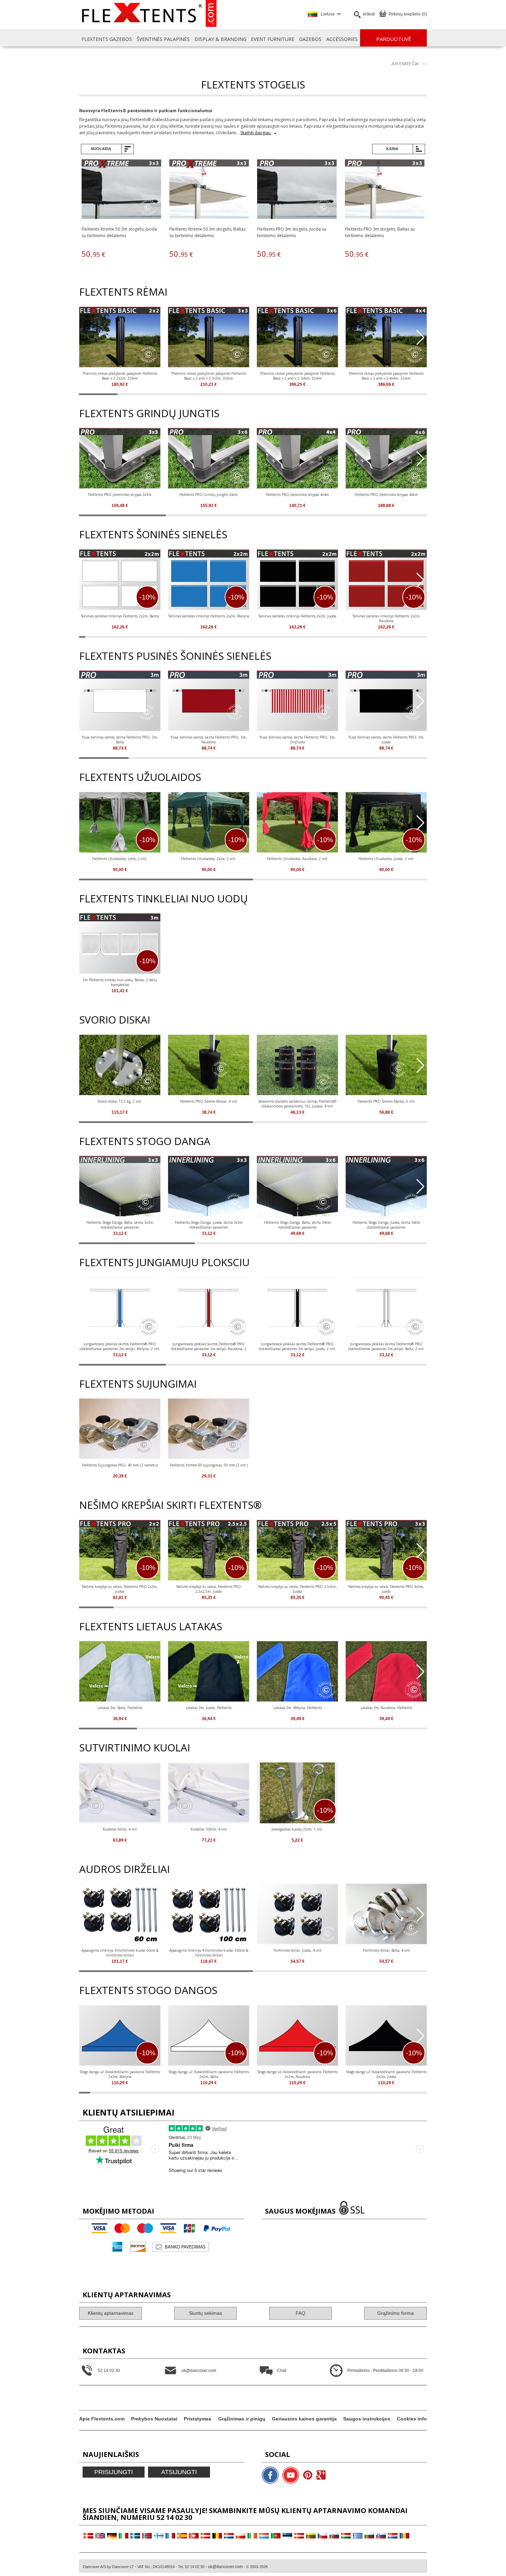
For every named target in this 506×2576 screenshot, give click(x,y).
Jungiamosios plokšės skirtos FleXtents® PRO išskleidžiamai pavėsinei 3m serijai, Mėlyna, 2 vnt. (120, 1346)
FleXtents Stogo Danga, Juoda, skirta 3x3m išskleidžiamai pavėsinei (209, 1225)
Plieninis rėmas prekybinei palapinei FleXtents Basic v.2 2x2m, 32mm (120, 376)
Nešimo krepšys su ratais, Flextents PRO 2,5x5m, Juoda (298, 1589)
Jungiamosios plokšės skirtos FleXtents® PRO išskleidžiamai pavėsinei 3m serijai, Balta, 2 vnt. (386, 1346)
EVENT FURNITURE (273, 39)
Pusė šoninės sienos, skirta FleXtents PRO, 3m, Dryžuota (298, 740)
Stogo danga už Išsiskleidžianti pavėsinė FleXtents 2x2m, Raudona (297, 2074)
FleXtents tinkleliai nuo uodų (164, 898)
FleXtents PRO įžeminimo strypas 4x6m (386, 495)
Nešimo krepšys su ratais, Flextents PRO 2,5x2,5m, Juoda (209, 1589)
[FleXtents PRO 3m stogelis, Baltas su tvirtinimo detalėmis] (385, 190)
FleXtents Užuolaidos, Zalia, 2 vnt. (209, 859)
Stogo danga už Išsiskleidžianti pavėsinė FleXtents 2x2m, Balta (209, 2074)
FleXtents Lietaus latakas (151, 1626)
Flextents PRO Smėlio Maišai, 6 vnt (386, 1101)
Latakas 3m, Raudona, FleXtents (386, 1708)
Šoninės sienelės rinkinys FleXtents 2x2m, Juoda (297, 616)
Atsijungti (179, 2472)
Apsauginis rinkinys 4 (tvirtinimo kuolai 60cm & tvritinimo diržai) (120, 1953)
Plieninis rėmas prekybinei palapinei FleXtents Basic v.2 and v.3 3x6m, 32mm (298, 376)
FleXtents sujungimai (138, 1384)
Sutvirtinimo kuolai (135, 1747)
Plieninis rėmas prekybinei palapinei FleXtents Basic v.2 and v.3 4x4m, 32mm (386, 376)
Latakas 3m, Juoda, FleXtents (209, 1708)
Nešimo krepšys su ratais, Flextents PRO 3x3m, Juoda (386, 1589)
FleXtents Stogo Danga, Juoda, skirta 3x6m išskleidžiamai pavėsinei (386, 1225)
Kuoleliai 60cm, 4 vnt (120, 1829)
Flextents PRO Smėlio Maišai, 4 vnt (209, 1101)
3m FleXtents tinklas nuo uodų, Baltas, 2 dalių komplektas (120, 982)
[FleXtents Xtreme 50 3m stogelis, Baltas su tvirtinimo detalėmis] (209, 190)
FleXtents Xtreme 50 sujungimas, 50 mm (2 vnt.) (209, 1465)
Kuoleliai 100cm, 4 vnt (209, 1829)
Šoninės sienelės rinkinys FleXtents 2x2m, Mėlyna (209, 616)
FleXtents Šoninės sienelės (153, 534)
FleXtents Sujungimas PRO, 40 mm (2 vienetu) (120, 1465)
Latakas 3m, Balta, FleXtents (120, 1708)
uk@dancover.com (225, 2567)
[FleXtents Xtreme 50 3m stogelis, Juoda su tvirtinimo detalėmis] (121, 190)
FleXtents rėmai (123, 292)
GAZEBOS (310, 39)
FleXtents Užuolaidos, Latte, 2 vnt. (120, 859)
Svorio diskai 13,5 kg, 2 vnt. (120, 1101)
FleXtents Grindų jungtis (149, 413)
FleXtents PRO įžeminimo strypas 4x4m (297, 495)
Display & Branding (220, 39)
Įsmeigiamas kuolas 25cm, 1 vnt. (297, 1829)
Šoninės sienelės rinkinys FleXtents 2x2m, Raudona (386, 618)
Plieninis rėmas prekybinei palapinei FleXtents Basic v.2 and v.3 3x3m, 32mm (209, 376)
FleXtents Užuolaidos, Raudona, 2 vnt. (298, 859)
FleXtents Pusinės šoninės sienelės (175, 656)
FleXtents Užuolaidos (140, 777)
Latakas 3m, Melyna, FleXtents (298, 1708)
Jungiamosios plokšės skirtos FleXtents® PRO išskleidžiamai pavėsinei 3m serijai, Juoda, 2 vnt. (297, 1346)
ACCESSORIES (342, 39)
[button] (420, 338)
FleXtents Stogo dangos (148, 1990)
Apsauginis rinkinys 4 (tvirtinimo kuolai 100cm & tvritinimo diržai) (209, 1953)
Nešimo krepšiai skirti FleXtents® (170, 1505)
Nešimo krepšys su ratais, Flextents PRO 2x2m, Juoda (120, 1589)
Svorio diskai (115, 1020)
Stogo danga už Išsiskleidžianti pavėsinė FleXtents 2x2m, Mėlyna (120, 2074)
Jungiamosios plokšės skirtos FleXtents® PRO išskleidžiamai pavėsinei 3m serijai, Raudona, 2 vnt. (209, 1346)
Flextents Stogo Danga (145, 1141)
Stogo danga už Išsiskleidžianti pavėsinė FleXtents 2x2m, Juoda (386, 2074)
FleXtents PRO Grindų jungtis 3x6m (209, 495)
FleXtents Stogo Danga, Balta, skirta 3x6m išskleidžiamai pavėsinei (297, 1225)
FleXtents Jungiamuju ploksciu (164, 1262)
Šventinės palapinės (163, 39)
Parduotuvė (394, 39)
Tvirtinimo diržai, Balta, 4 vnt (386, 1950)
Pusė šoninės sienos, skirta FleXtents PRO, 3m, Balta (120, 740)
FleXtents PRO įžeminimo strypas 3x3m (120, 495)
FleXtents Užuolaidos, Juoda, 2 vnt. (386, 859)
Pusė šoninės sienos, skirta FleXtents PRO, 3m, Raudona (209, 740)
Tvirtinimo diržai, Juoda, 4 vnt (297, 1950)
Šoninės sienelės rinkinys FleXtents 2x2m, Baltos (120, 616)
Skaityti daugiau (256, 133)
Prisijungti (114, 2472)
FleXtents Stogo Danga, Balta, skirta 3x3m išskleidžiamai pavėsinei (120, 1225)
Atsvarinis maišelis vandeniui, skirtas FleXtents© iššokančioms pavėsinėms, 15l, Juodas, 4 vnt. (297, 1104)
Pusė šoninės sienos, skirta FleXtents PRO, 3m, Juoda (386, 740)
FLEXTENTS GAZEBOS (107, 39)
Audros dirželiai (124, 1869)
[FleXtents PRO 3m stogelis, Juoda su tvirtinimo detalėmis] (297, 190)
